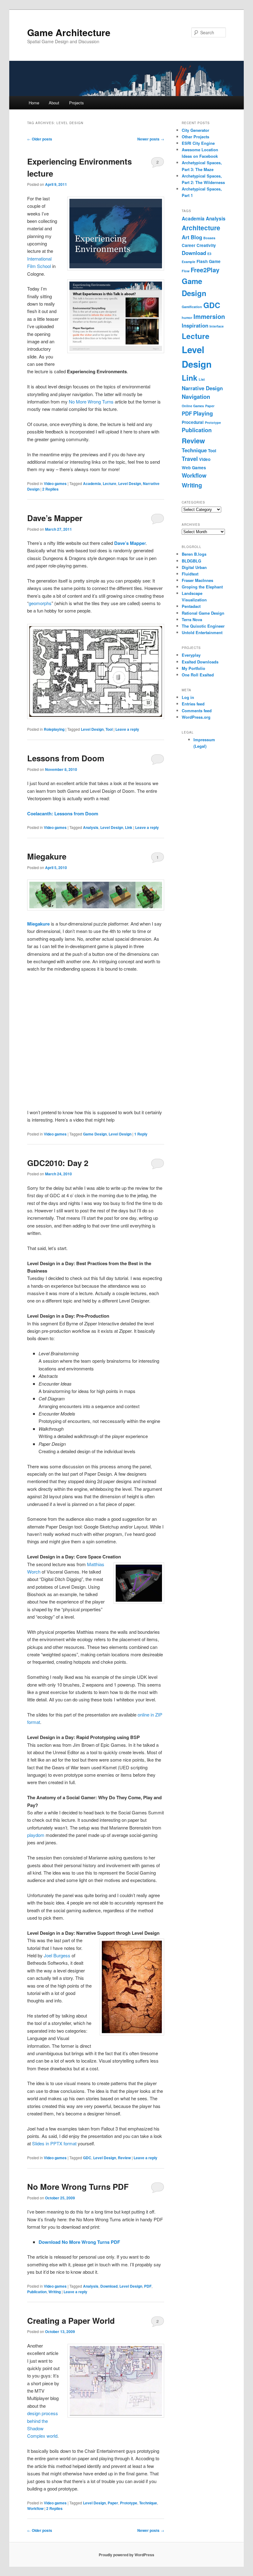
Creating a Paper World (71, 2321)
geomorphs (40, 603)
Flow (186, 271)
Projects (77, 103)
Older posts (40, 139)
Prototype (129, 2503)
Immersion (209, 316)
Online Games (193, 406)
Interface (217, 326)
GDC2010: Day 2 (58, 1163)
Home (34, 103)
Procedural (193, 422)
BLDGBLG (191, 561)
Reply (141, 1134)
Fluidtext (190, 574)
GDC (87, 2158)
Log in (188, 697)
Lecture (110, 483)
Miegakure (47, 856)
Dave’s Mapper (55, 518)
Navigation (196, 397)
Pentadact (191, 606)
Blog (196, 237)
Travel (190, 459)
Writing (55, 2292)
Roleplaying (54, 729)
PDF (148, 2286)
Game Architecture (69, 32)
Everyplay (191, 655)
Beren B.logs (194, 554)
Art (186, 237)
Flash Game (209, 261)
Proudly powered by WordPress (126, 2555)
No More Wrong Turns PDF (78, 2187)
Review (124, 2158)
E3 (209, 254)
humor (187, 318)
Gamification (192, 307)
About (54, 103)
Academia (92, 483)
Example (189, 262)
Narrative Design (202, 388)
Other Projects (195, 137)
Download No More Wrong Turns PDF (79, 2242)
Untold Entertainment (202, 632)
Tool (109, 729)
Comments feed (197, 711)
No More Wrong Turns (91, 401)
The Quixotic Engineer (203, 626)
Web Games (194, 468)
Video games (55, 483)
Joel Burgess (57, 1955)
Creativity (206, 245)
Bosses (209, 238)
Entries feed (193, 704)
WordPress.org (196, 717)
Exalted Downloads (200, 662)
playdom (36, 1835)
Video (205, 459)
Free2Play (205, 270)
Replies (50, 489)
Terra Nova (192, 619)
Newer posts (151, 139)
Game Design (95, 1134)
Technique (148, 2503)
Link (129, 827)
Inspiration (195, 325)
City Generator (195, 130)
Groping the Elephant (202, 587)
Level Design (130, 483)
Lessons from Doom (66, 758)
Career (189, 245)
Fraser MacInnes (197, 580)
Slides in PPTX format (54, 2143)
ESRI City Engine (198, 143)
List (202, 379)
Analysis (91, 827)
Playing (203, 413)
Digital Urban (194, 567)
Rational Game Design (203, 613)
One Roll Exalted (198, 675)
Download (109, 2286)
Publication (37, 2292)
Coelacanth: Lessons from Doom (63, 813)
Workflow (35, 2508)
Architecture (201, 228)
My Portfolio (193, 668)
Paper (113, 2503)
